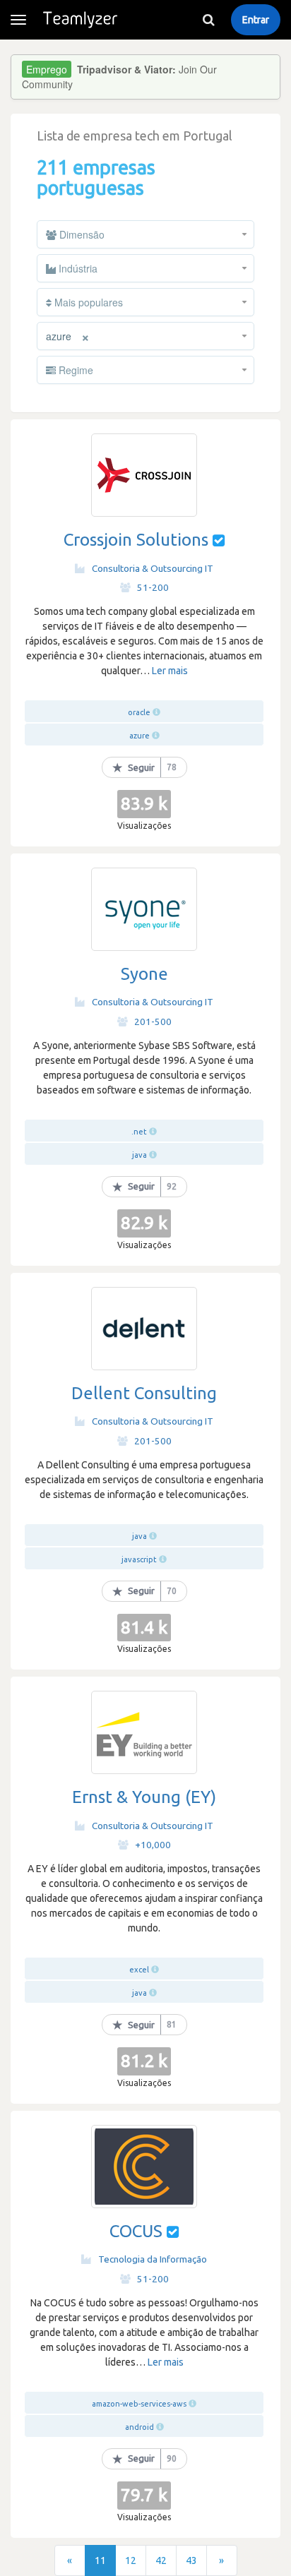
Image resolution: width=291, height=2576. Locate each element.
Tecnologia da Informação (153, 2259)
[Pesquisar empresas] (208, 20)
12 (131, 2560)
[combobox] (145, 234)
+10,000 (153, 1845)
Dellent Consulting (144, 1393)
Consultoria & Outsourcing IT (153, 568)
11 (100, 2560)
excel (139, 1970)
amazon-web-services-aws (139, 2404)
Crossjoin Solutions (136, 540)
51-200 (153, 587)
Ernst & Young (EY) (144, 1797)
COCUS (136, 2231)
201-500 (153, 1022)
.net (139, 1132)
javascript (139, 1559)
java (139, 1155)
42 (161, 2560)
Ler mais (170, 671)
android (139, 2427)
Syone (144, 974)
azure (139, 736)
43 (191, 2560)
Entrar (256, 20)
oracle (140, 712)
